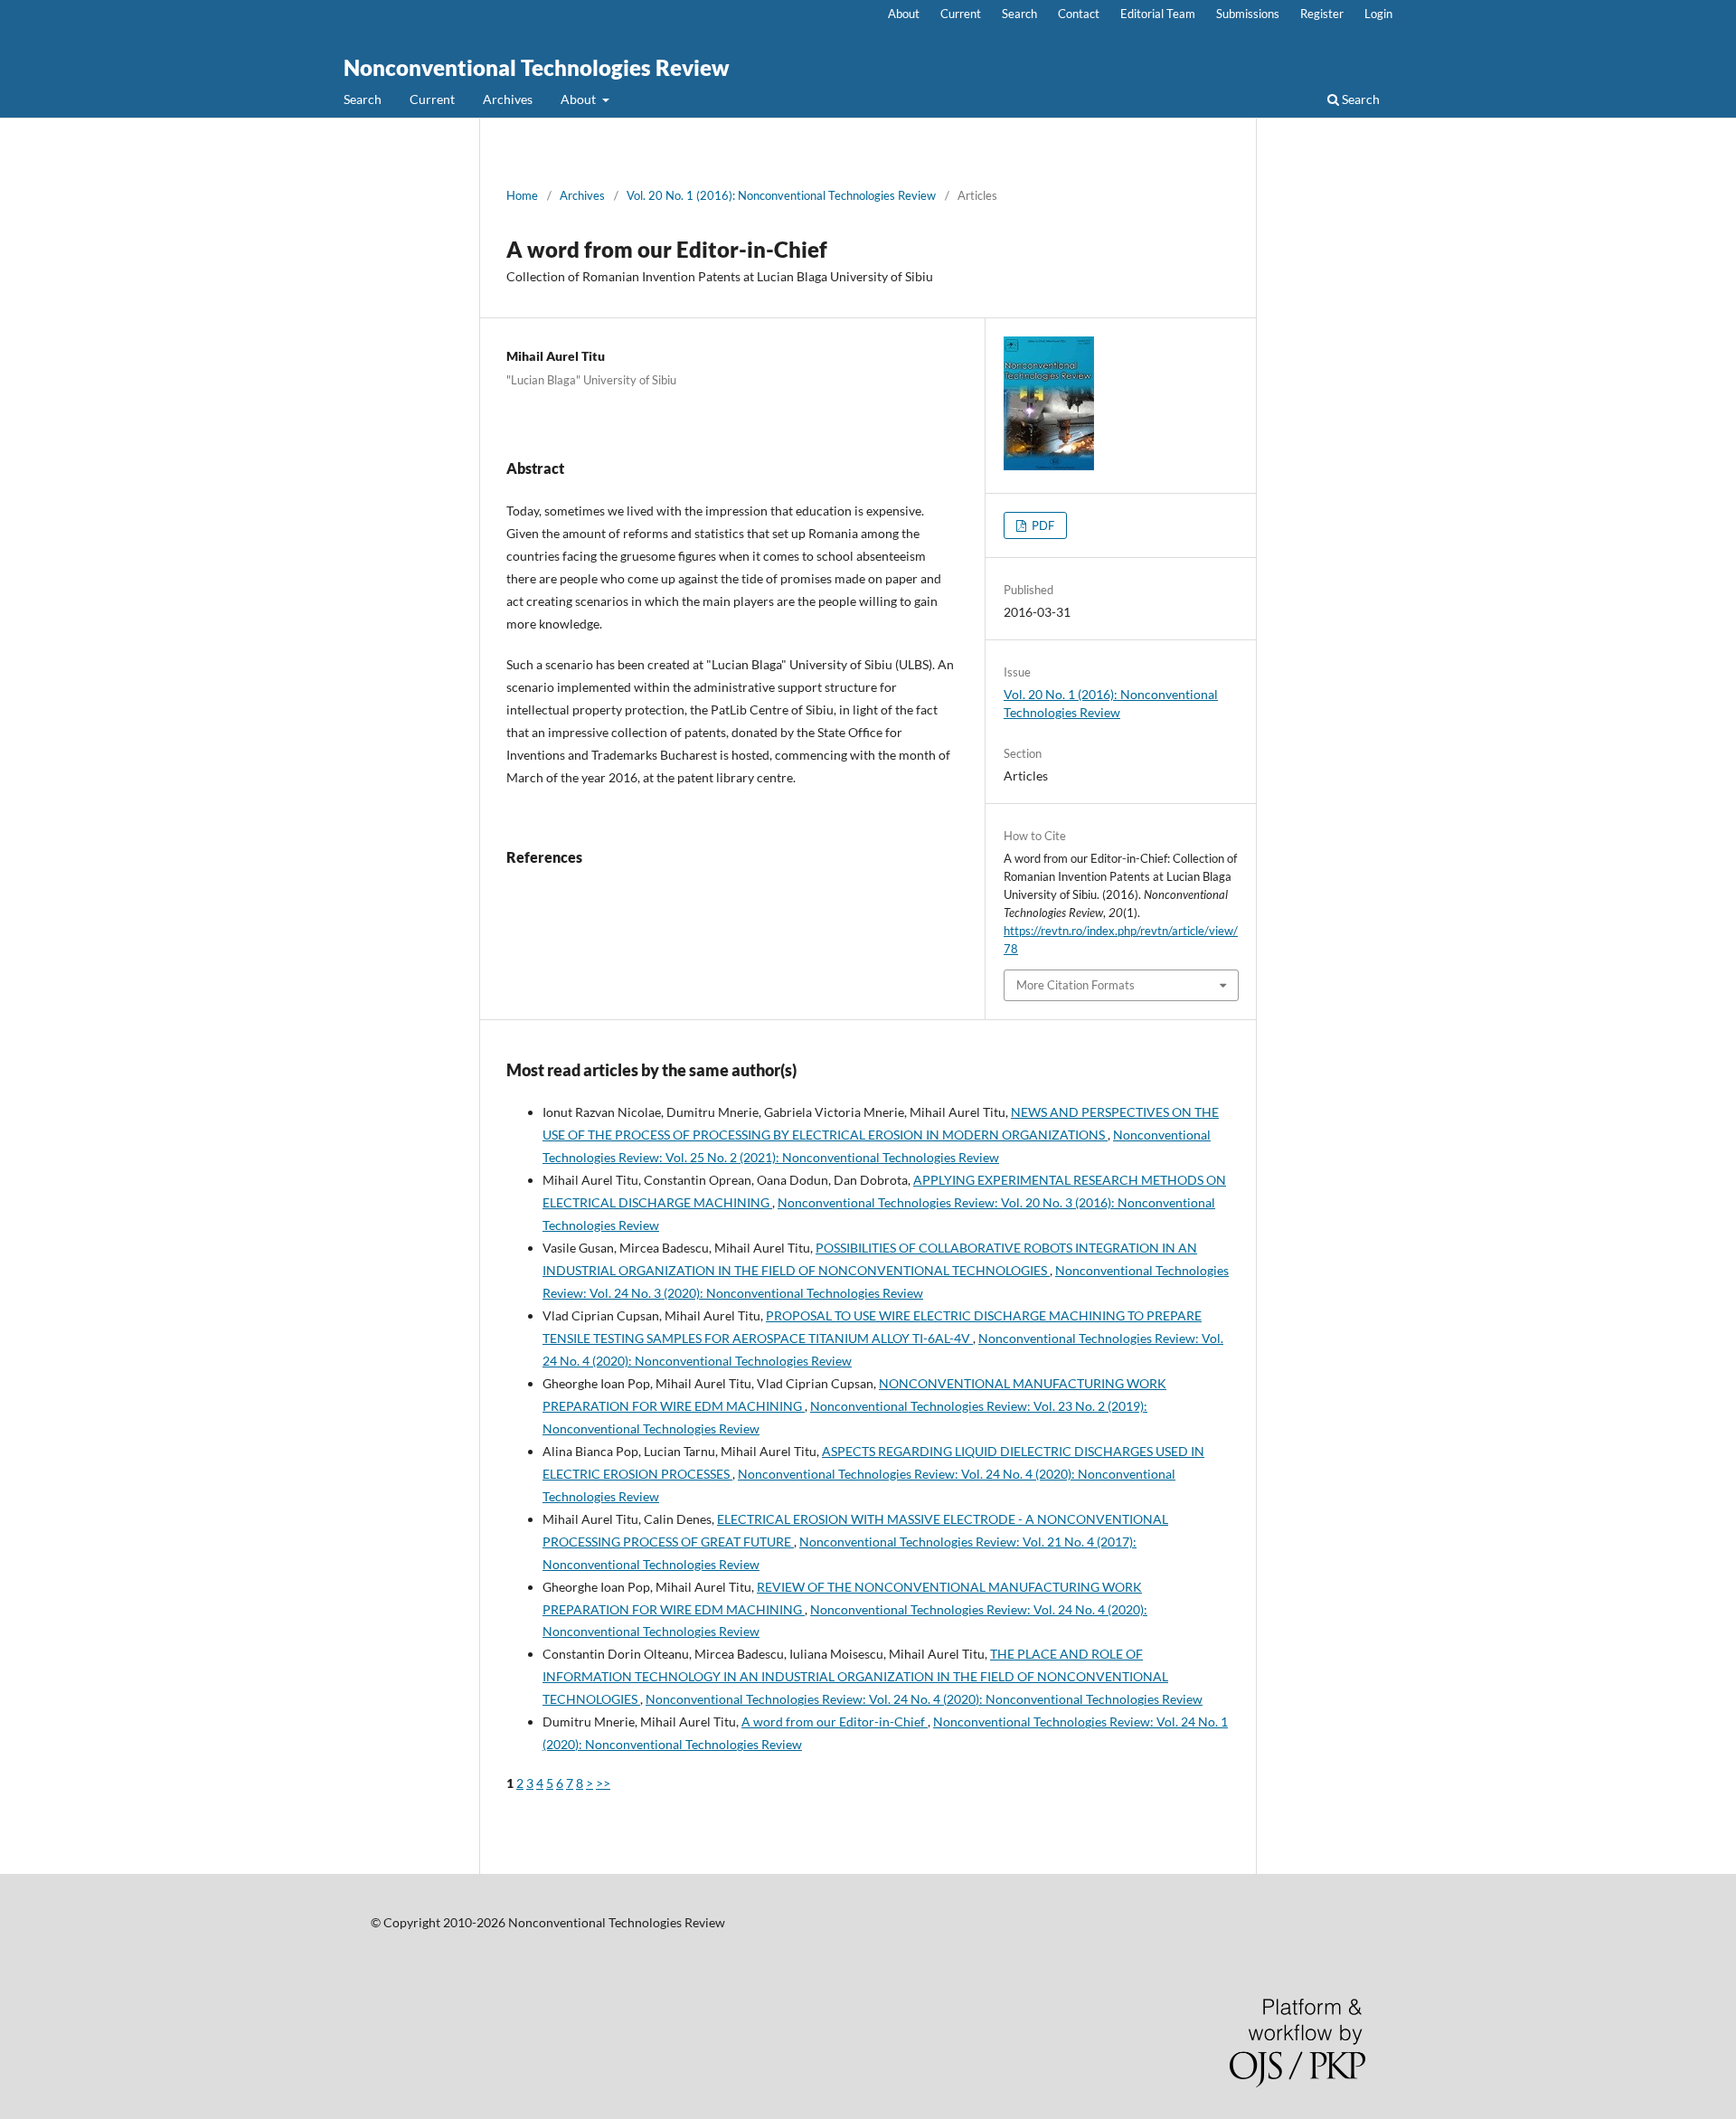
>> (603, 1783)
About (580, 99)
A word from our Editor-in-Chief (835, 1722)
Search (363, 99)
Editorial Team (1158, 14)
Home (522, 195)
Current (432, 99)
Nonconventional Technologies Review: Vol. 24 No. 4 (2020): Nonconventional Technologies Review (924, 1699)
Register (1322, 14)
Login (1378, 14)
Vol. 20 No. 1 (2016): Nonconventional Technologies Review (781, 195)
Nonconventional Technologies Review (537, 67)
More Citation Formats (1076, 985)
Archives (508, 99)
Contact (1079, 14)
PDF (1042, 525)
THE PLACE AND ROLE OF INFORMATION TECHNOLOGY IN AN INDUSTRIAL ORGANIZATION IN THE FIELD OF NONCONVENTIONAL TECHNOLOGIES (855, 1676)
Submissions (1248, 14)
